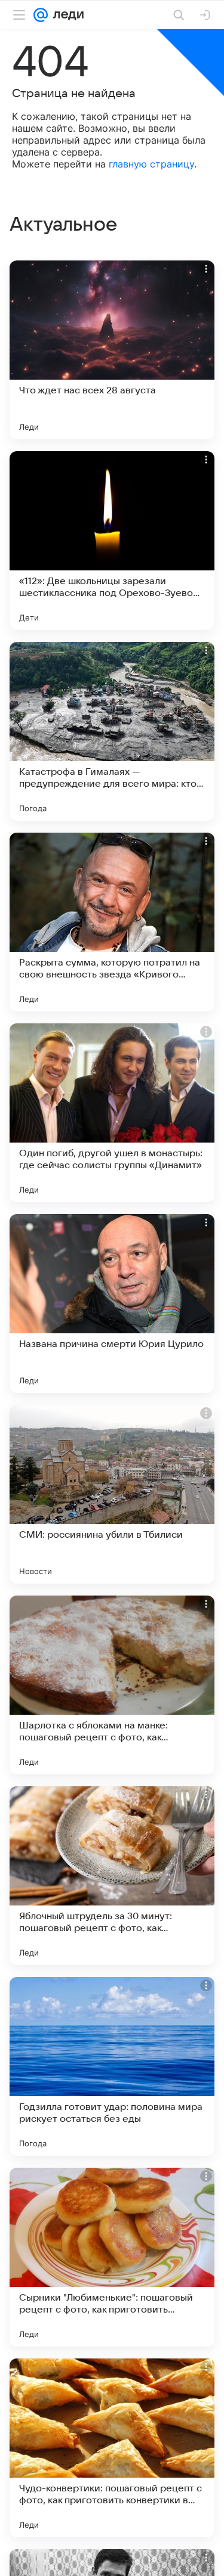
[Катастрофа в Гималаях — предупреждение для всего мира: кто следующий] (112, 731)
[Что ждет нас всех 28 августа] (112, 350)
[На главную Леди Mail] (66, 15)
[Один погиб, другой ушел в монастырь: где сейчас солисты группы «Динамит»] (112, 1113)
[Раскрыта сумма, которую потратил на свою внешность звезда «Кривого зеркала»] (112, 922)
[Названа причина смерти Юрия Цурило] (112, 1303)
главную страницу (151, 164)
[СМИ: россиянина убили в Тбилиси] (112, 1494)
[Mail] (41, 15)
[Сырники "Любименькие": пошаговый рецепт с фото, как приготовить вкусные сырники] (112, 2257)
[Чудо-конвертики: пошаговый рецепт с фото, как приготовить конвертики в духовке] (112, 2448)
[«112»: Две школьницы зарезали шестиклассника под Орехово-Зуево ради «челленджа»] (112, 541)
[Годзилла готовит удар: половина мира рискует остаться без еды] (112, 2066)
